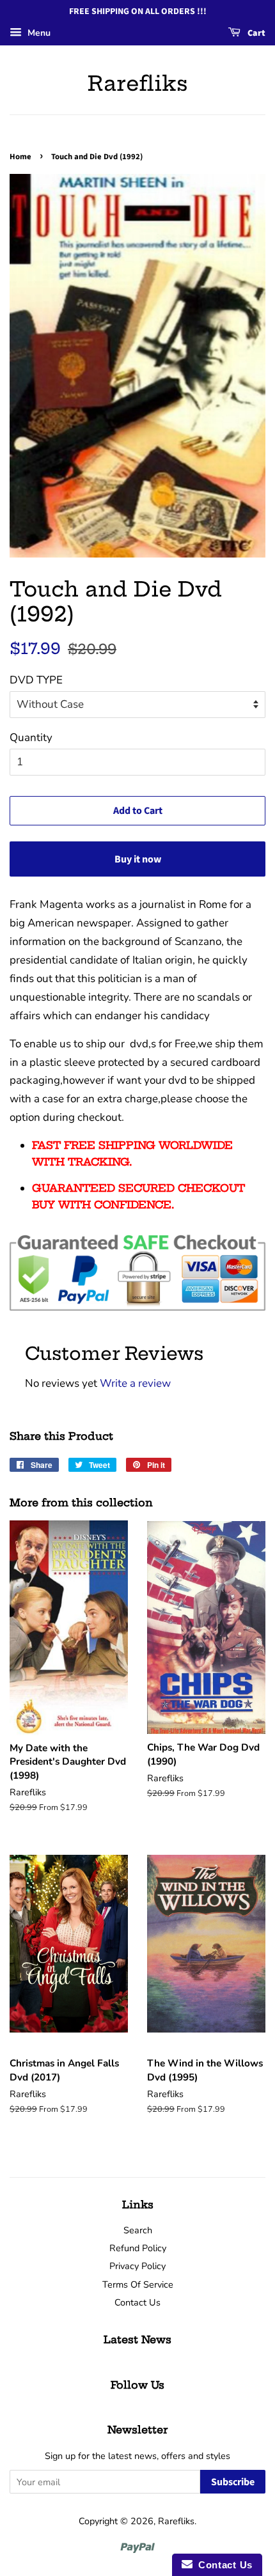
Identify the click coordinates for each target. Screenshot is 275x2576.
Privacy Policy (137, 2266)
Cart (255, 33)
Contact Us (137, 2302)
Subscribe (233, 2482)
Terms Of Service (138, 2284)
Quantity (31, 738)
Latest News (137, 2339)
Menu (38, 33)
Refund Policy (138, 2248)
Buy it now (138, 859)
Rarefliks (138, 83)
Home (20, 157)
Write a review (135, 1383)
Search (138, 2230)
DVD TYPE (36, 680)
